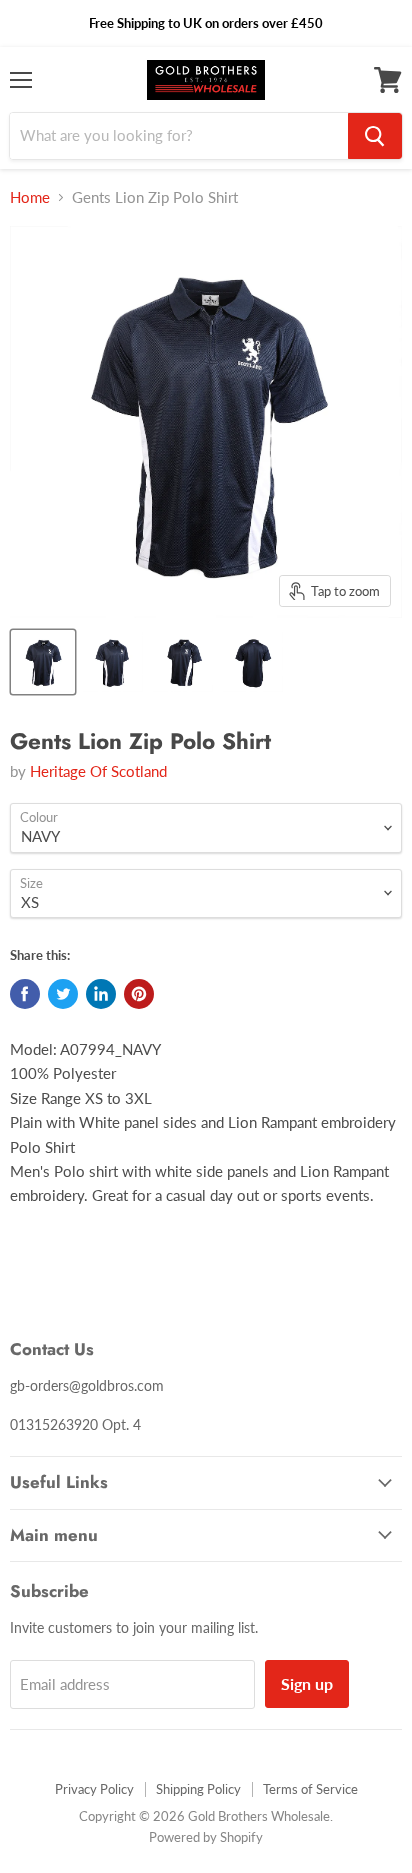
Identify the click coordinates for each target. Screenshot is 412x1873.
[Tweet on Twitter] (63, 994)
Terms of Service (310, 1789)
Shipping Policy (198, 1789)
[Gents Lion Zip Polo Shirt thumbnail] (43, 662)
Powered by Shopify (206, 1837)
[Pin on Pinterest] (139, 994)
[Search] (375, 136)
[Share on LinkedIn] (101, 994)
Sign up (307, 1683)
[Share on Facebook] (25, 994)
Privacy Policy (94, 1789)
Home (30, 197)
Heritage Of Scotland (98, 771)
